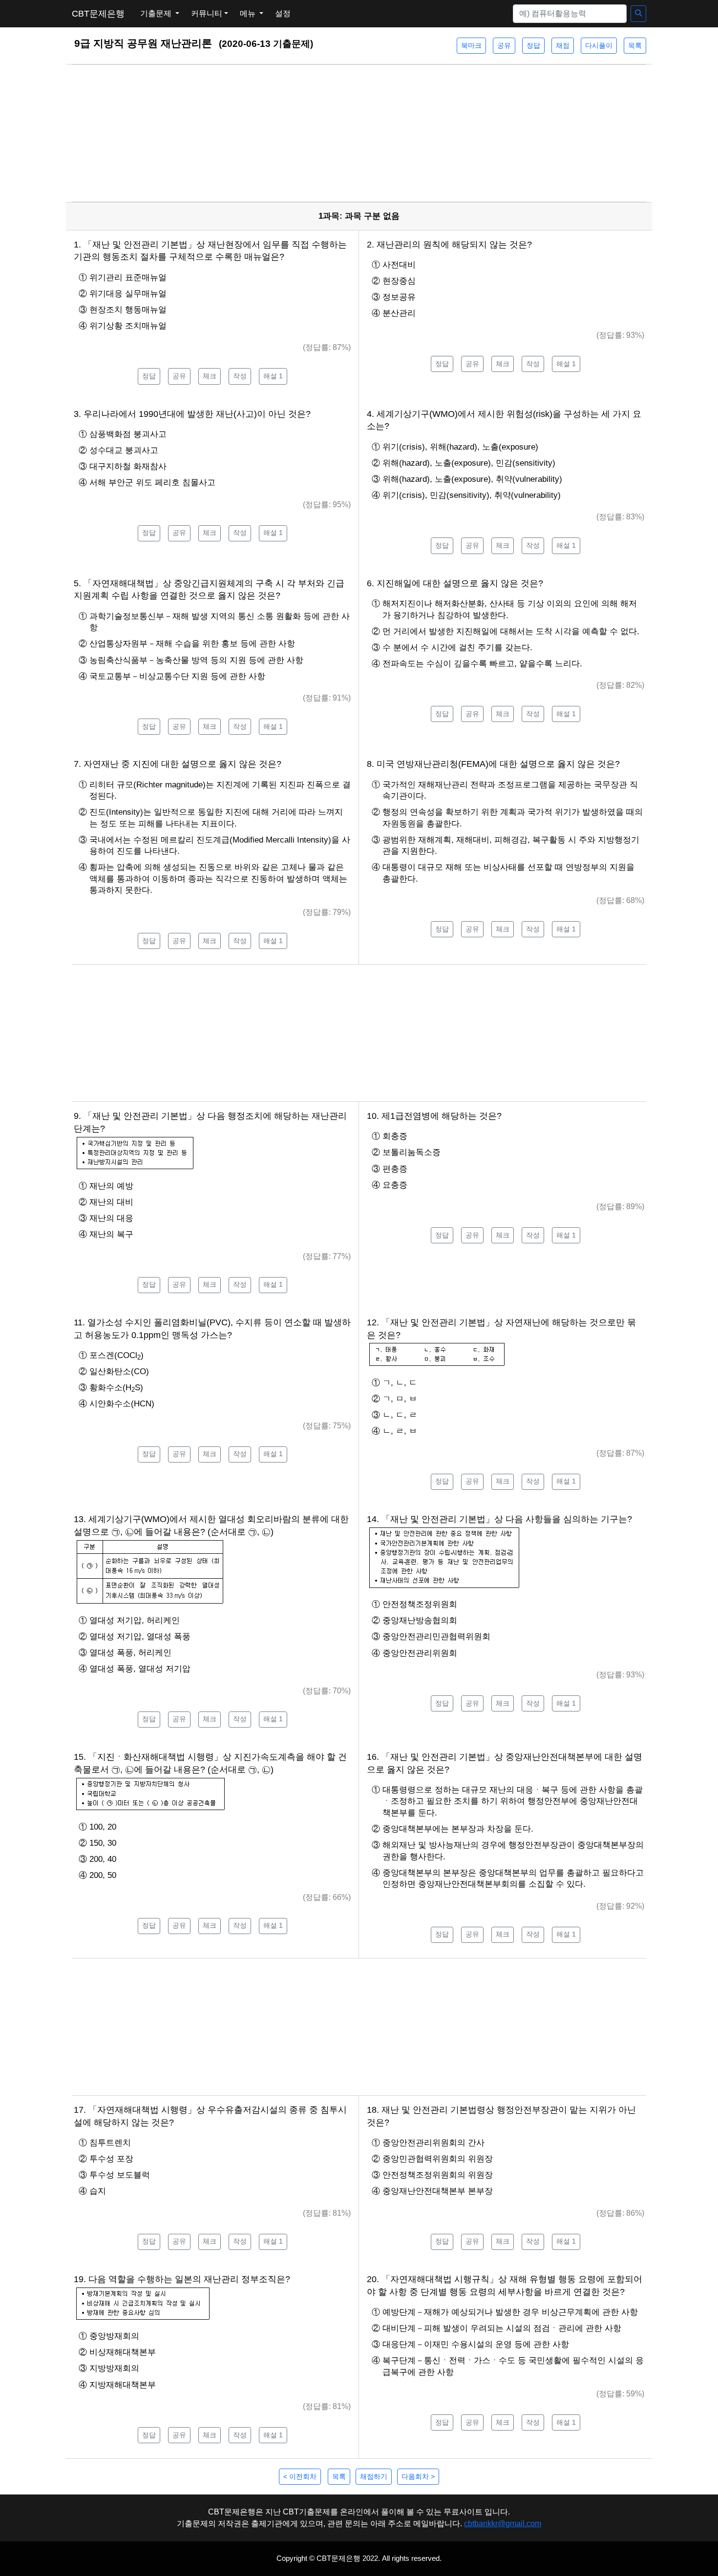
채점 (563, 45)
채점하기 (374, 2476)
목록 (635, 45)
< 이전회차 (300, 2476)
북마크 (471, 45)
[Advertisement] (359, 133)
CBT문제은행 (98, 14)
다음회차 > (418, 2476)
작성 (240, 376)
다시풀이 (599, 45)
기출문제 (157, 13)
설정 (283, 13)
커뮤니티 (207, 13)
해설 (273, 376)
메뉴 (249, 13)
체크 (210, 376)
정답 (533, 45)
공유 (504, 45)
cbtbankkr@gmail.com (503, 2524)
